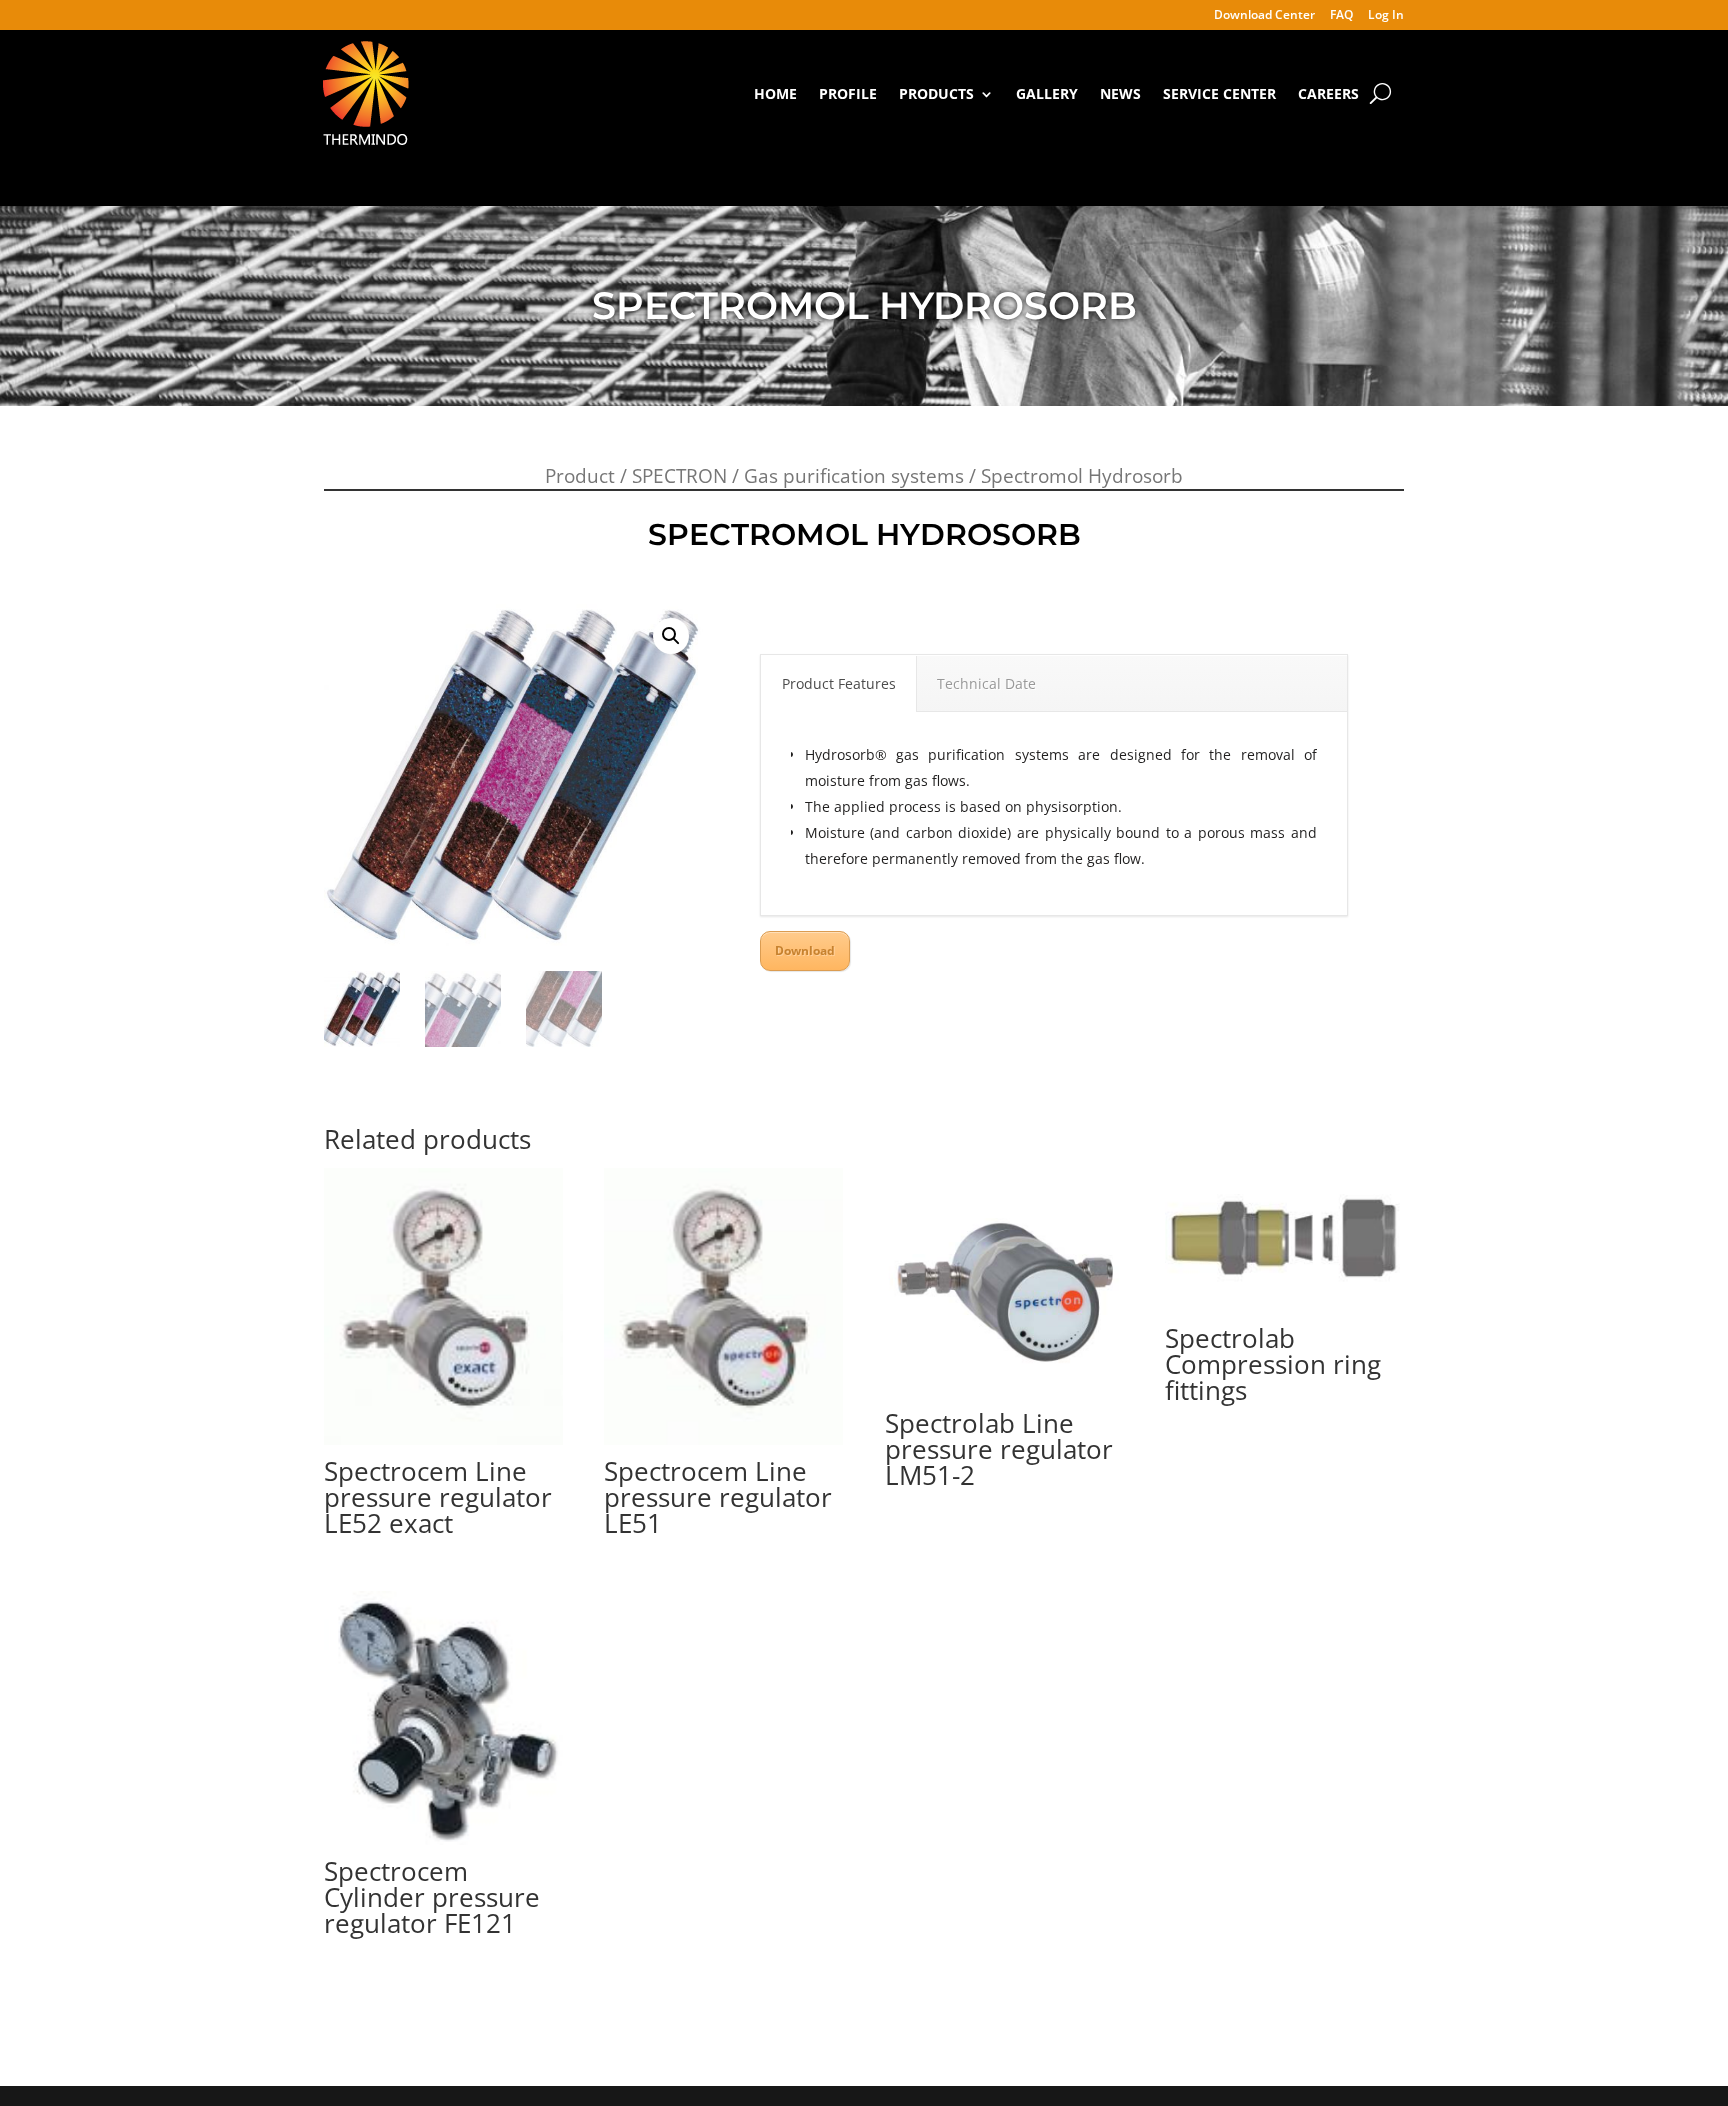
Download (805, 950)
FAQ (1341, 16)
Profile (848, 93)
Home (775, 93)
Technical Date (986, 683)
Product (580, 476)
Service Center (1219, 93)
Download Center (1264, 16)
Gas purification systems (854, 476)
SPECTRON (679, 476)
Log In (1386, 16)
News (1120, 93)
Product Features (839, 683)
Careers (1328, 93)
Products (936, 93)
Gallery (1047, 93)
